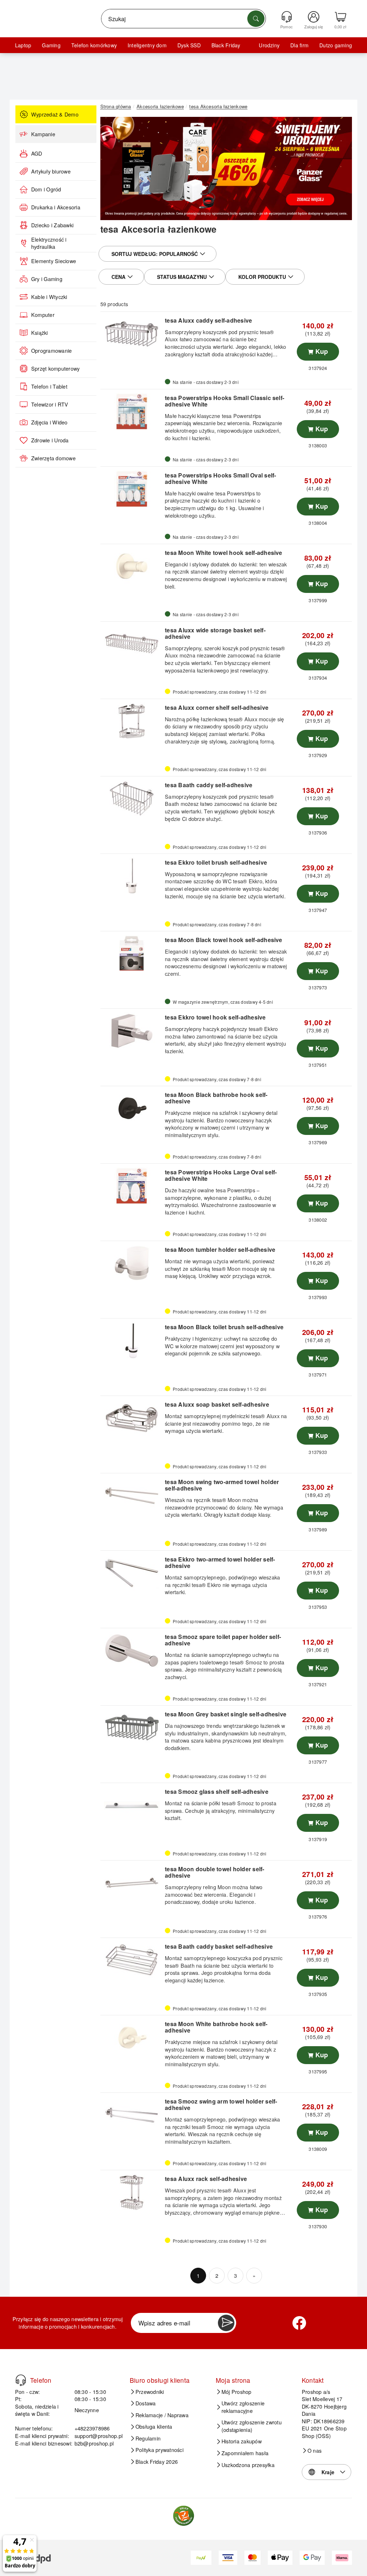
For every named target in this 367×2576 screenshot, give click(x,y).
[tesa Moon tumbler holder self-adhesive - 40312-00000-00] (132, 1263)
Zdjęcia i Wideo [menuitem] (49, 422)
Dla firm (299, 45)
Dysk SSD (189, 45)
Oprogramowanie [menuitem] (51, 351)
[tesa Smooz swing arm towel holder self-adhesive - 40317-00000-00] (132, 2115)
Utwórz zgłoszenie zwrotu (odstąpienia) (252, 2426)
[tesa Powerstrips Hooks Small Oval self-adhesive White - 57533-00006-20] (132, 489)
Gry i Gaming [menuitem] (47, 279)
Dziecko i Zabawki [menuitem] (52, 225)
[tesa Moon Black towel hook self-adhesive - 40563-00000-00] (132, 954)
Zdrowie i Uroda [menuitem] (50, 440)
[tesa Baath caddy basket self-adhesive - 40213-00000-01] (132, 1960)
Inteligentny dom (147, 45)
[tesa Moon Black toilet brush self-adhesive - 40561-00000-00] (132, 1341)
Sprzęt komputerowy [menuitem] (55, 369)
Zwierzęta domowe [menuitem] (53, 458)
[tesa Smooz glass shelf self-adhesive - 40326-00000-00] (132, 1805)
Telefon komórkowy (94, 45)
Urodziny (269, 45)
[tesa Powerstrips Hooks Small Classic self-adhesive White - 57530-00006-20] (132, 412)
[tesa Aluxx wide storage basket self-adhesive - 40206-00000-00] (132, 644)
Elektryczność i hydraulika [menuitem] (49, 243)
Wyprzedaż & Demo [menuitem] (55, 114)
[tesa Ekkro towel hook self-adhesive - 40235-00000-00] (132, 1031)
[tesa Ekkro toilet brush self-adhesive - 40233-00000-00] (132, 876)
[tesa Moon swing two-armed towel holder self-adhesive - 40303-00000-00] (132, 1496)
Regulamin (148, 2438)
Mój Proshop (237, 2392)
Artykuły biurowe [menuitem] (51, 171)
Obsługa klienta (154, 2427)
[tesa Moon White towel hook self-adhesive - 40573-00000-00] (132, 566)
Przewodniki (150, 2392)
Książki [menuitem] (40, 333)
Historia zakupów (242, 2441)
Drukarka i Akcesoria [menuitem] (56, 207)
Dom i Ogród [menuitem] (46, 189)
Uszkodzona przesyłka (248, 2465)
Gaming (51, 45)
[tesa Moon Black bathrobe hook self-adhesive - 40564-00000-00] (132, 1108)
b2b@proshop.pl (94, 2443)
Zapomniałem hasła (245, 2453)
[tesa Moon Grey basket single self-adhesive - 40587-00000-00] (132, 1728)
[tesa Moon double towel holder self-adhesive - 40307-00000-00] (132, 1883)
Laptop (23, 45)
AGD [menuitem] (37, 153)
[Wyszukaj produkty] (256, 19)
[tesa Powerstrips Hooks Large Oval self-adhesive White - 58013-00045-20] (132, 1186)
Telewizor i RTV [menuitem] (50, 404)
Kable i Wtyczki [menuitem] (49, 297)
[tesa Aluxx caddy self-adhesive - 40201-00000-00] (132, 334)
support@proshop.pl (99, 2436)
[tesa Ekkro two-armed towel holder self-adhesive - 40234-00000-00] (132, 1573)
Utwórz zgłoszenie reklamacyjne (243, 2407)
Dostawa (146, 2403)
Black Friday (226, 45)
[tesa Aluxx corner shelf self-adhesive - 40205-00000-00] (132, 721)
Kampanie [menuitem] (43, 134)
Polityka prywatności (159, 2450)
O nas (314, 2451)
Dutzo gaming (336, 45)
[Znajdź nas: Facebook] (299, 2323)
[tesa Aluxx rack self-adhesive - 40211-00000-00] (132, 2192)
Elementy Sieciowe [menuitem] (54, 261)
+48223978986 (92, 2428)
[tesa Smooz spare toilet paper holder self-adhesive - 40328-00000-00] (132, 1650)
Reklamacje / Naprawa (162, 2415)
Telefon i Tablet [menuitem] (49, 386)
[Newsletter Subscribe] (226, 2323)
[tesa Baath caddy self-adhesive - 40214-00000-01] (132, 799)
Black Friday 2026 (157, 2462)
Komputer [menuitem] (43, 315)
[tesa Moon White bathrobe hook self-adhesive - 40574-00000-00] (132, 2038)
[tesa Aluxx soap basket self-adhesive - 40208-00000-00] (132, 1418)
